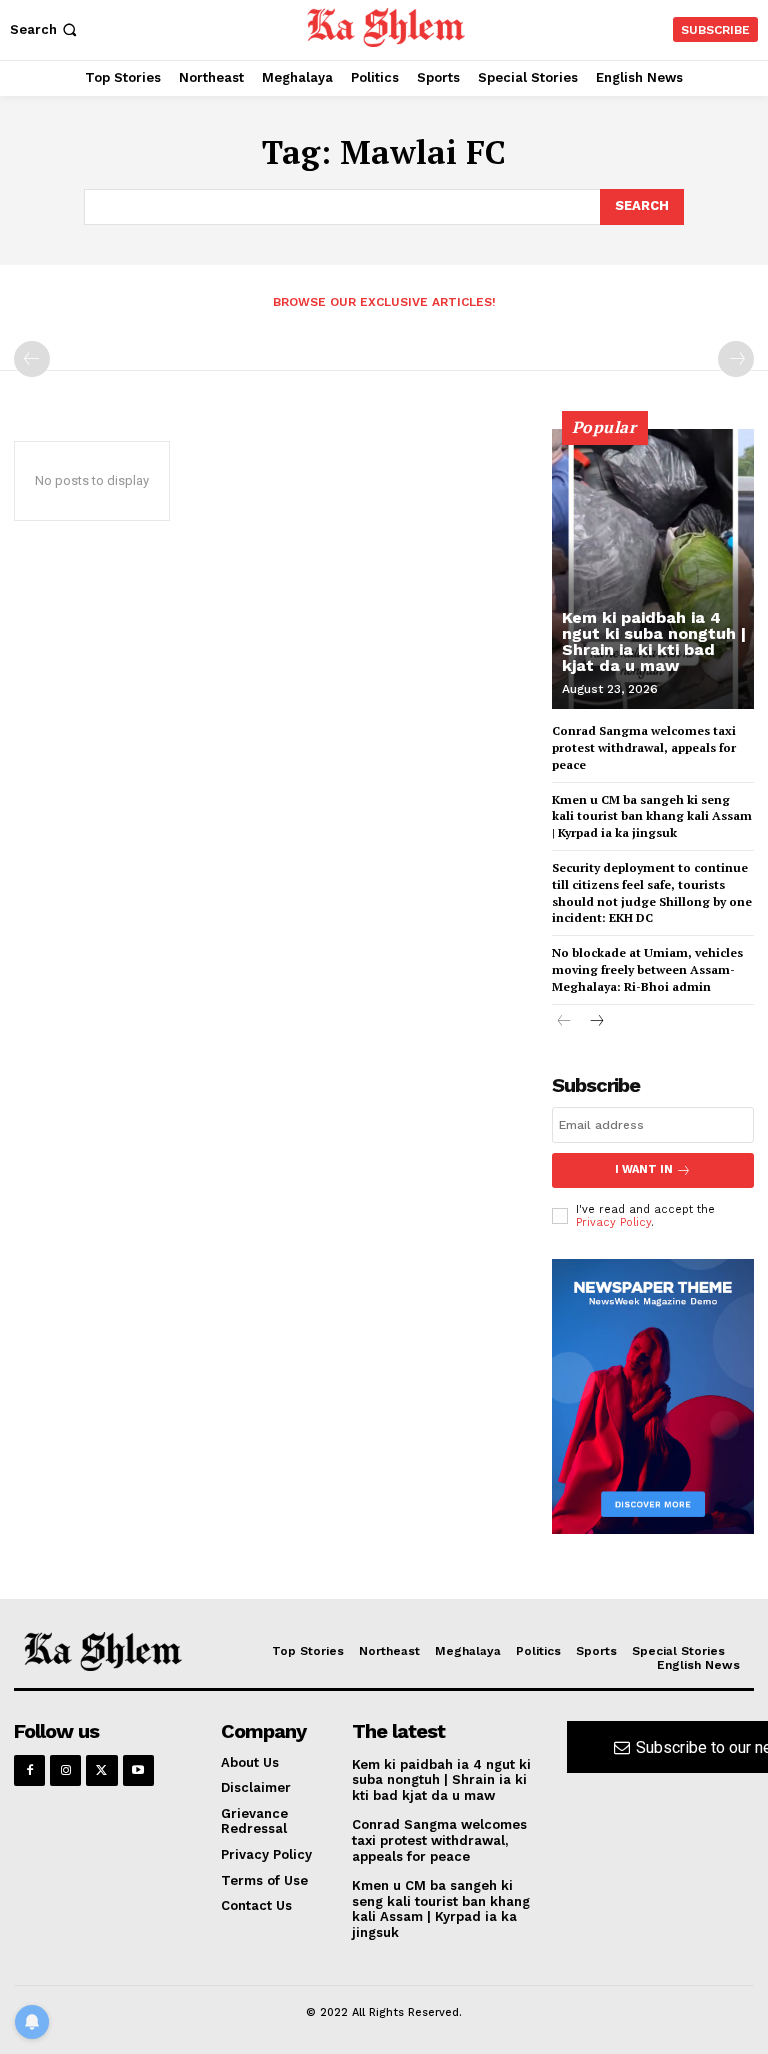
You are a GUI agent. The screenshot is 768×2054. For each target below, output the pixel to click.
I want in (644, 1169)
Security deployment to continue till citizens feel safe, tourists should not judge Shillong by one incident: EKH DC (652, 892)
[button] (45, 29)
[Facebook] (29, 1770)
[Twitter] (101, 1770)
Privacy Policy (613, 1222)
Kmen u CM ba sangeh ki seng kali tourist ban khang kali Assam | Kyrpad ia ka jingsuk (652, 816)
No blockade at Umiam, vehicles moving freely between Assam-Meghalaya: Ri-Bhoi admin (647, 969)
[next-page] (596, 1022)
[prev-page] (32, 359)
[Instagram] (65, 1770)
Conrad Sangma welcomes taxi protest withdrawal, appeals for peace (644, 747)
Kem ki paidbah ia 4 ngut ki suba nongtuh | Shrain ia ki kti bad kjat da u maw (654, 641)
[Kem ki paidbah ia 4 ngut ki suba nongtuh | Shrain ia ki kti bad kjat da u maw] (653, 569)
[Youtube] (138, 1770)
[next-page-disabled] (736, 359)
